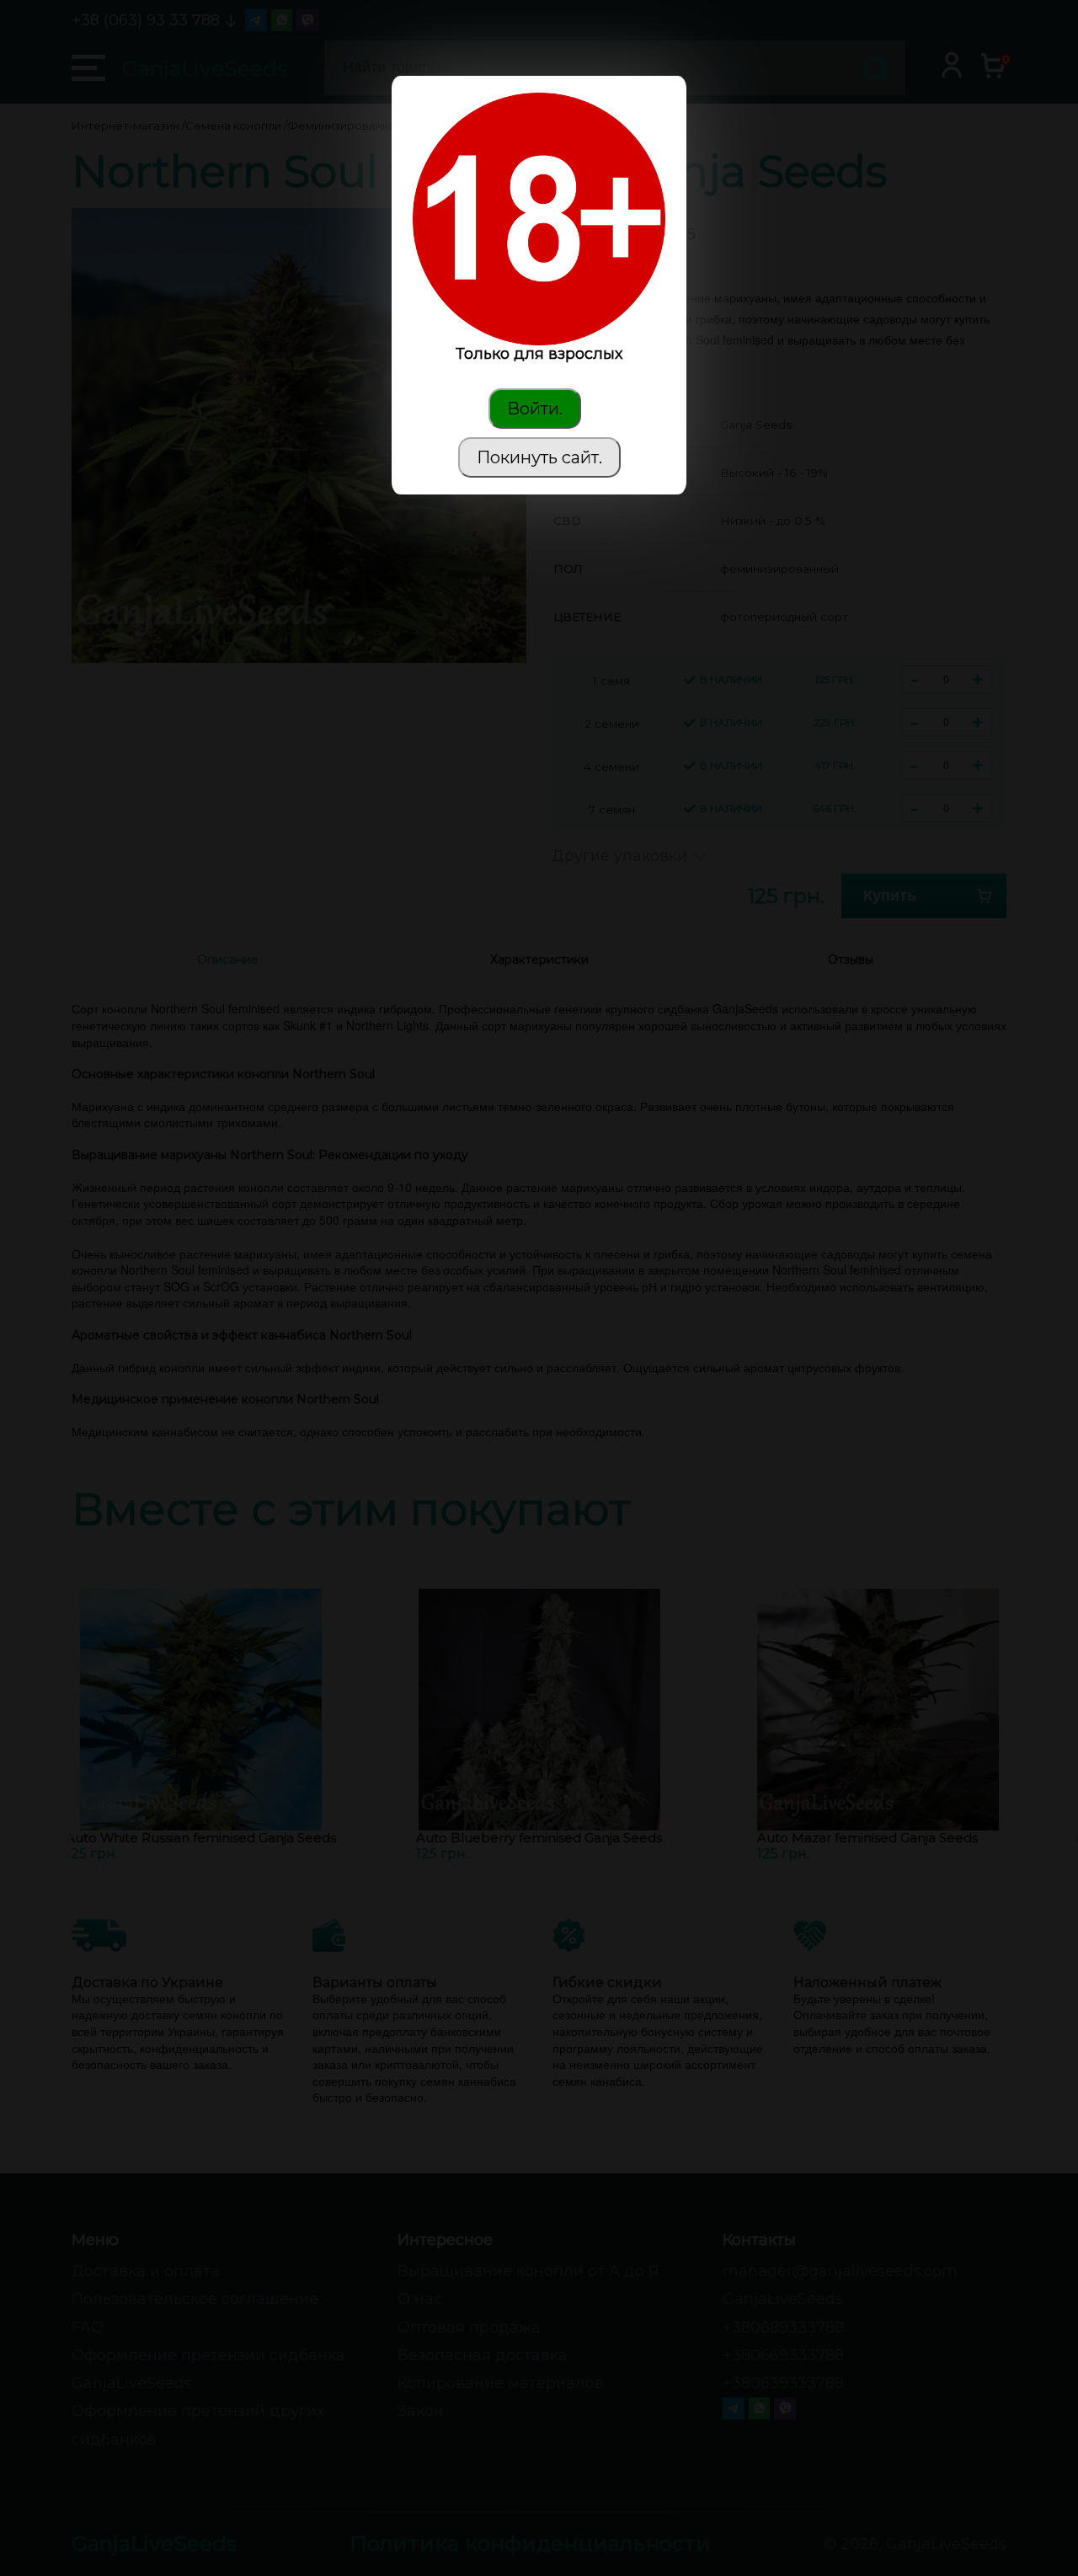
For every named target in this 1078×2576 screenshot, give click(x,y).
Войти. (535, 409)
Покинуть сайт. (539, 457)
